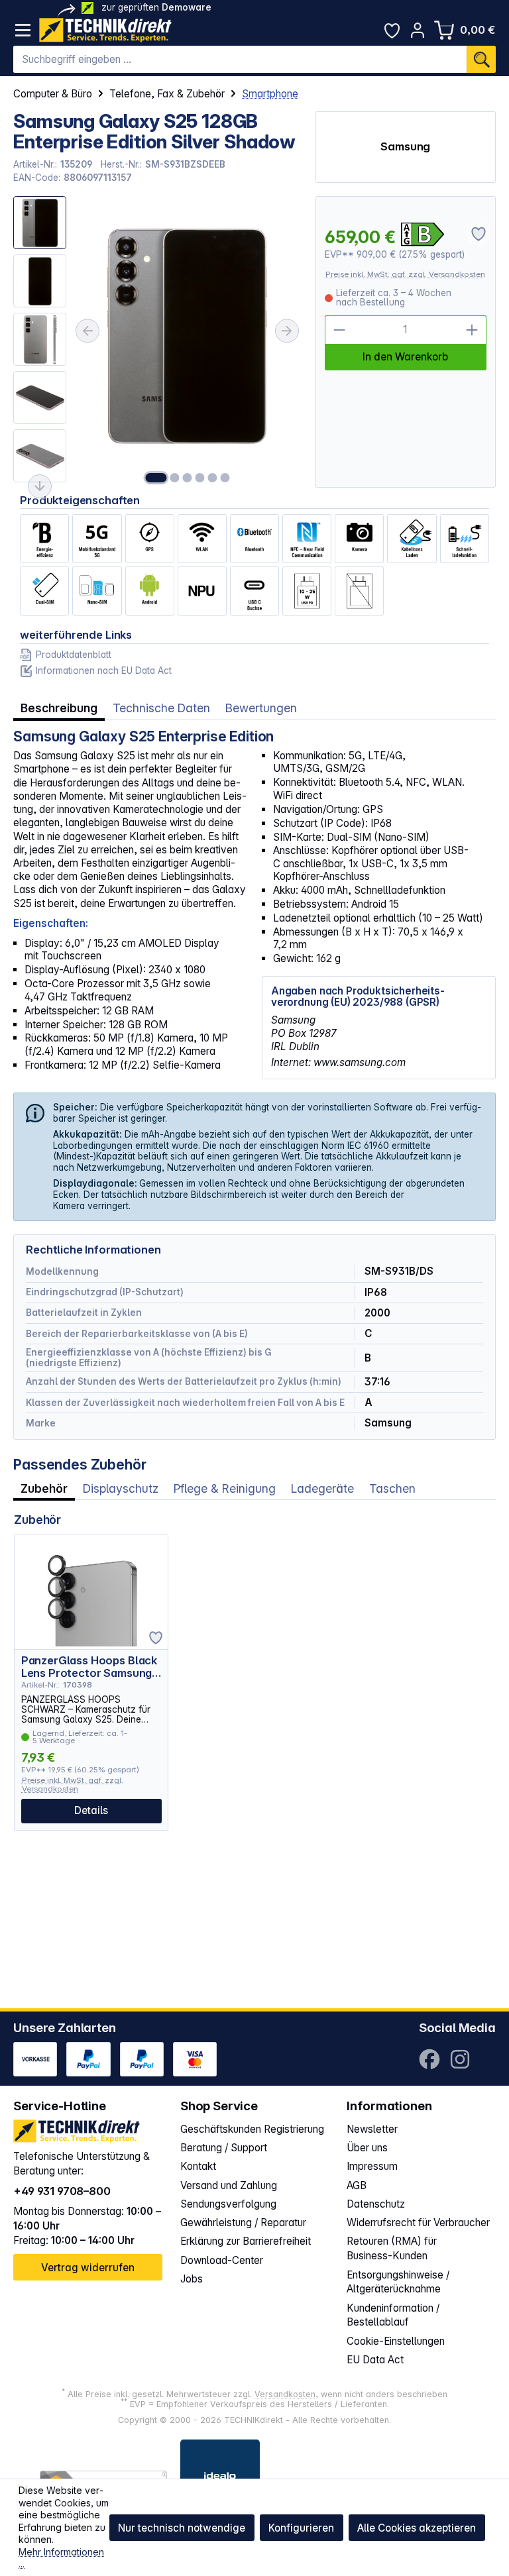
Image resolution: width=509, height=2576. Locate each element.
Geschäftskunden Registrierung (252, 2129)
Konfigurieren (301, 2528)
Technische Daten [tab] (161, 708)
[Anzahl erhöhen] (472, 330)
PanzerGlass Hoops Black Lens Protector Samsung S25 (89, 1667)
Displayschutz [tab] (121, 1488)
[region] (157, 342)
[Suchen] (481, 60)
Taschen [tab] (392, 1488)
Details (91, 1810)
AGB (357, 2185)
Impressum (372, 2166)
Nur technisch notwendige (182, 2528)
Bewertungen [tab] (261, 708)
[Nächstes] (287, 331)
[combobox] (240, 60)
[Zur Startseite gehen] (105, 30)
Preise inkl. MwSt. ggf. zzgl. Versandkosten (405, 274)
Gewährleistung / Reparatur (243, 2223)
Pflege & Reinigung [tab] (225, 1488)
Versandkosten (285, 2394)
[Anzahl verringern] (339, 330)
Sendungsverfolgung (228, 2204)
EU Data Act (375, 2360)
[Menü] (23, 30)
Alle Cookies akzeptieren (417, 2528)
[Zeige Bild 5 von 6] (212, 478)
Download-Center (222, 2260)
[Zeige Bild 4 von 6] (199, 478)
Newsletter (372, 2129)
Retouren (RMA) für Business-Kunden (392, 2248)
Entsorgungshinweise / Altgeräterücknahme (398, 2282)
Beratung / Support (224, 2148)
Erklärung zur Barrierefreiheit (246, 2241)
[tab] (59, 708)
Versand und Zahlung (229, 2185)
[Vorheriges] (87, 331)
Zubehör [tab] (44, 1488)
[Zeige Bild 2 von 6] (174, 478)
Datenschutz (376, 2204)
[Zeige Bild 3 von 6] (187, 478)
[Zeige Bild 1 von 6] (156, 478)
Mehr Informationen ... (61, 2558)
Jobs (192, 2279)
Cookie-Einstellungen (396, 2341)
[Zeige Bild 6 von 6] (225, 478)
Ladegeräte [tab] (322, 1488)
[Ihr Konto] (418, 30)
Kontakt (198, 2166)
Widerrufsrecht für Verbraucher (418, 2223)
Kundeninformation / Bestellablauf (393, 2315)
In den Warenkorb (405, 357)
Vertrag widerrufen (88, 2268)
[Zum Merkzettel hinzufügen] (156, 1638)
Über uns (367, 2148)
